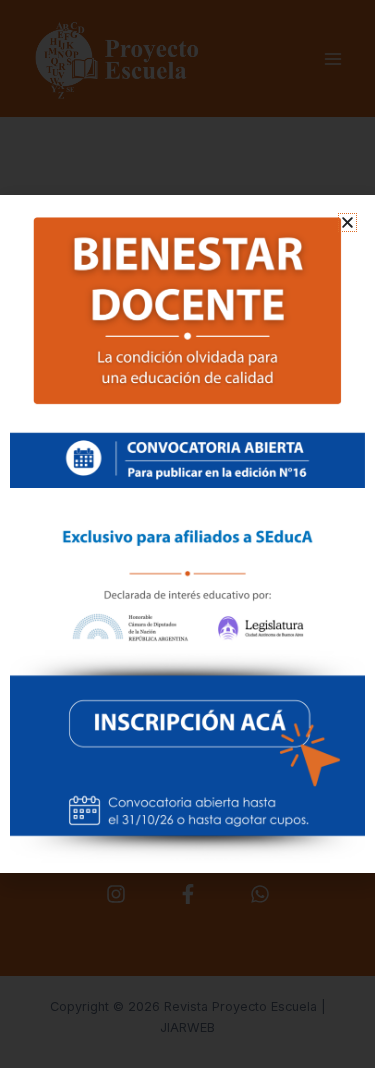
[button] (347, 222)
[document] (187, 534)
